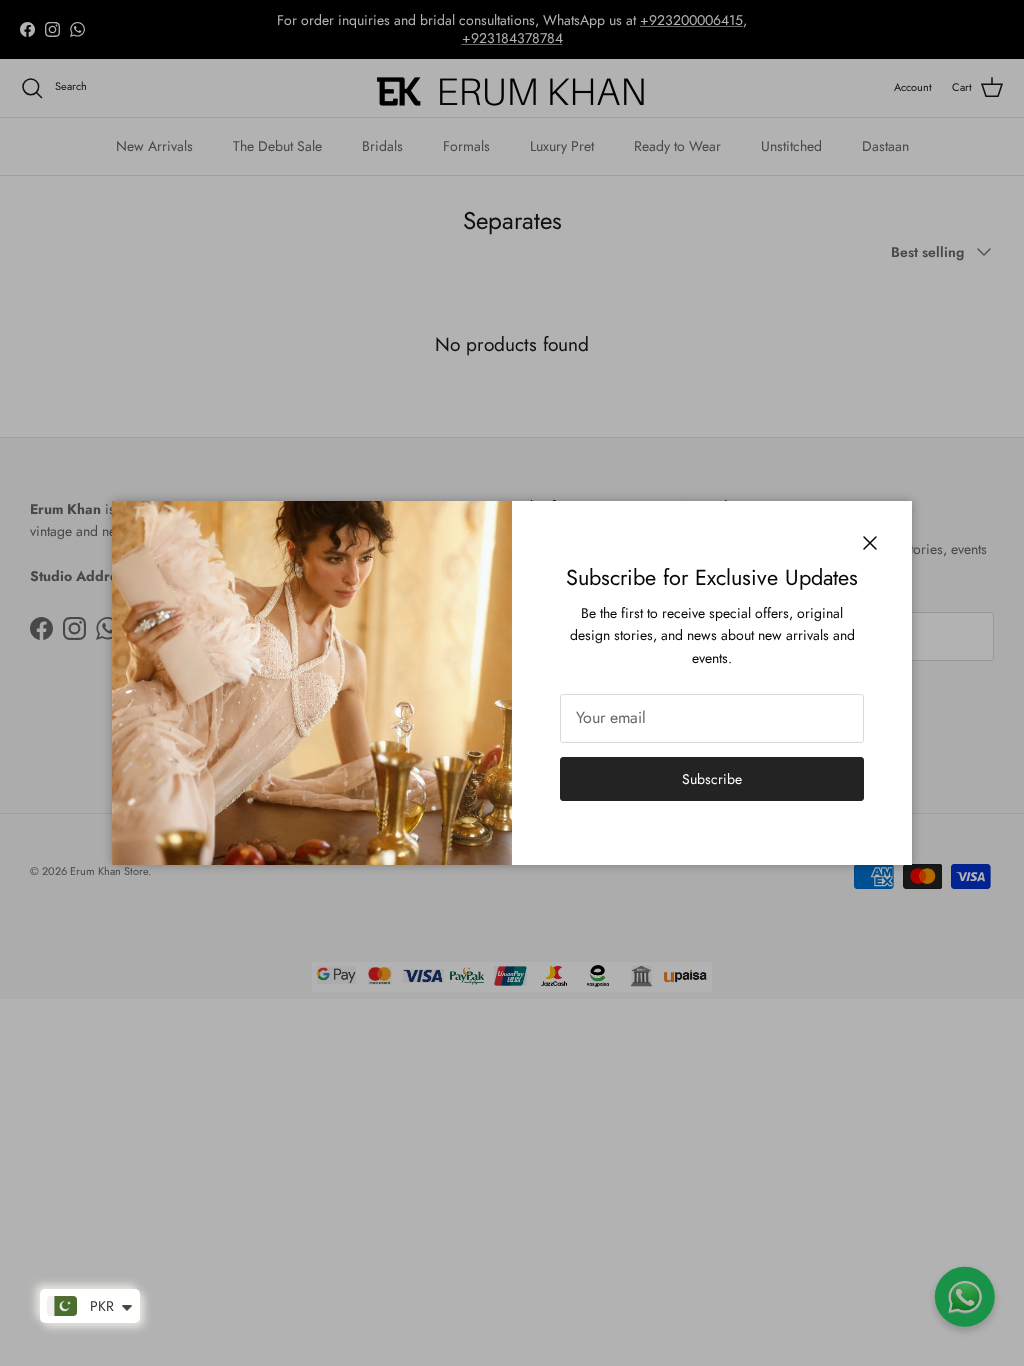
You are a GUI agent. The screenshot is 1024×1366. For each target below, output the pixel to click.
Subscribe (712, 779)
